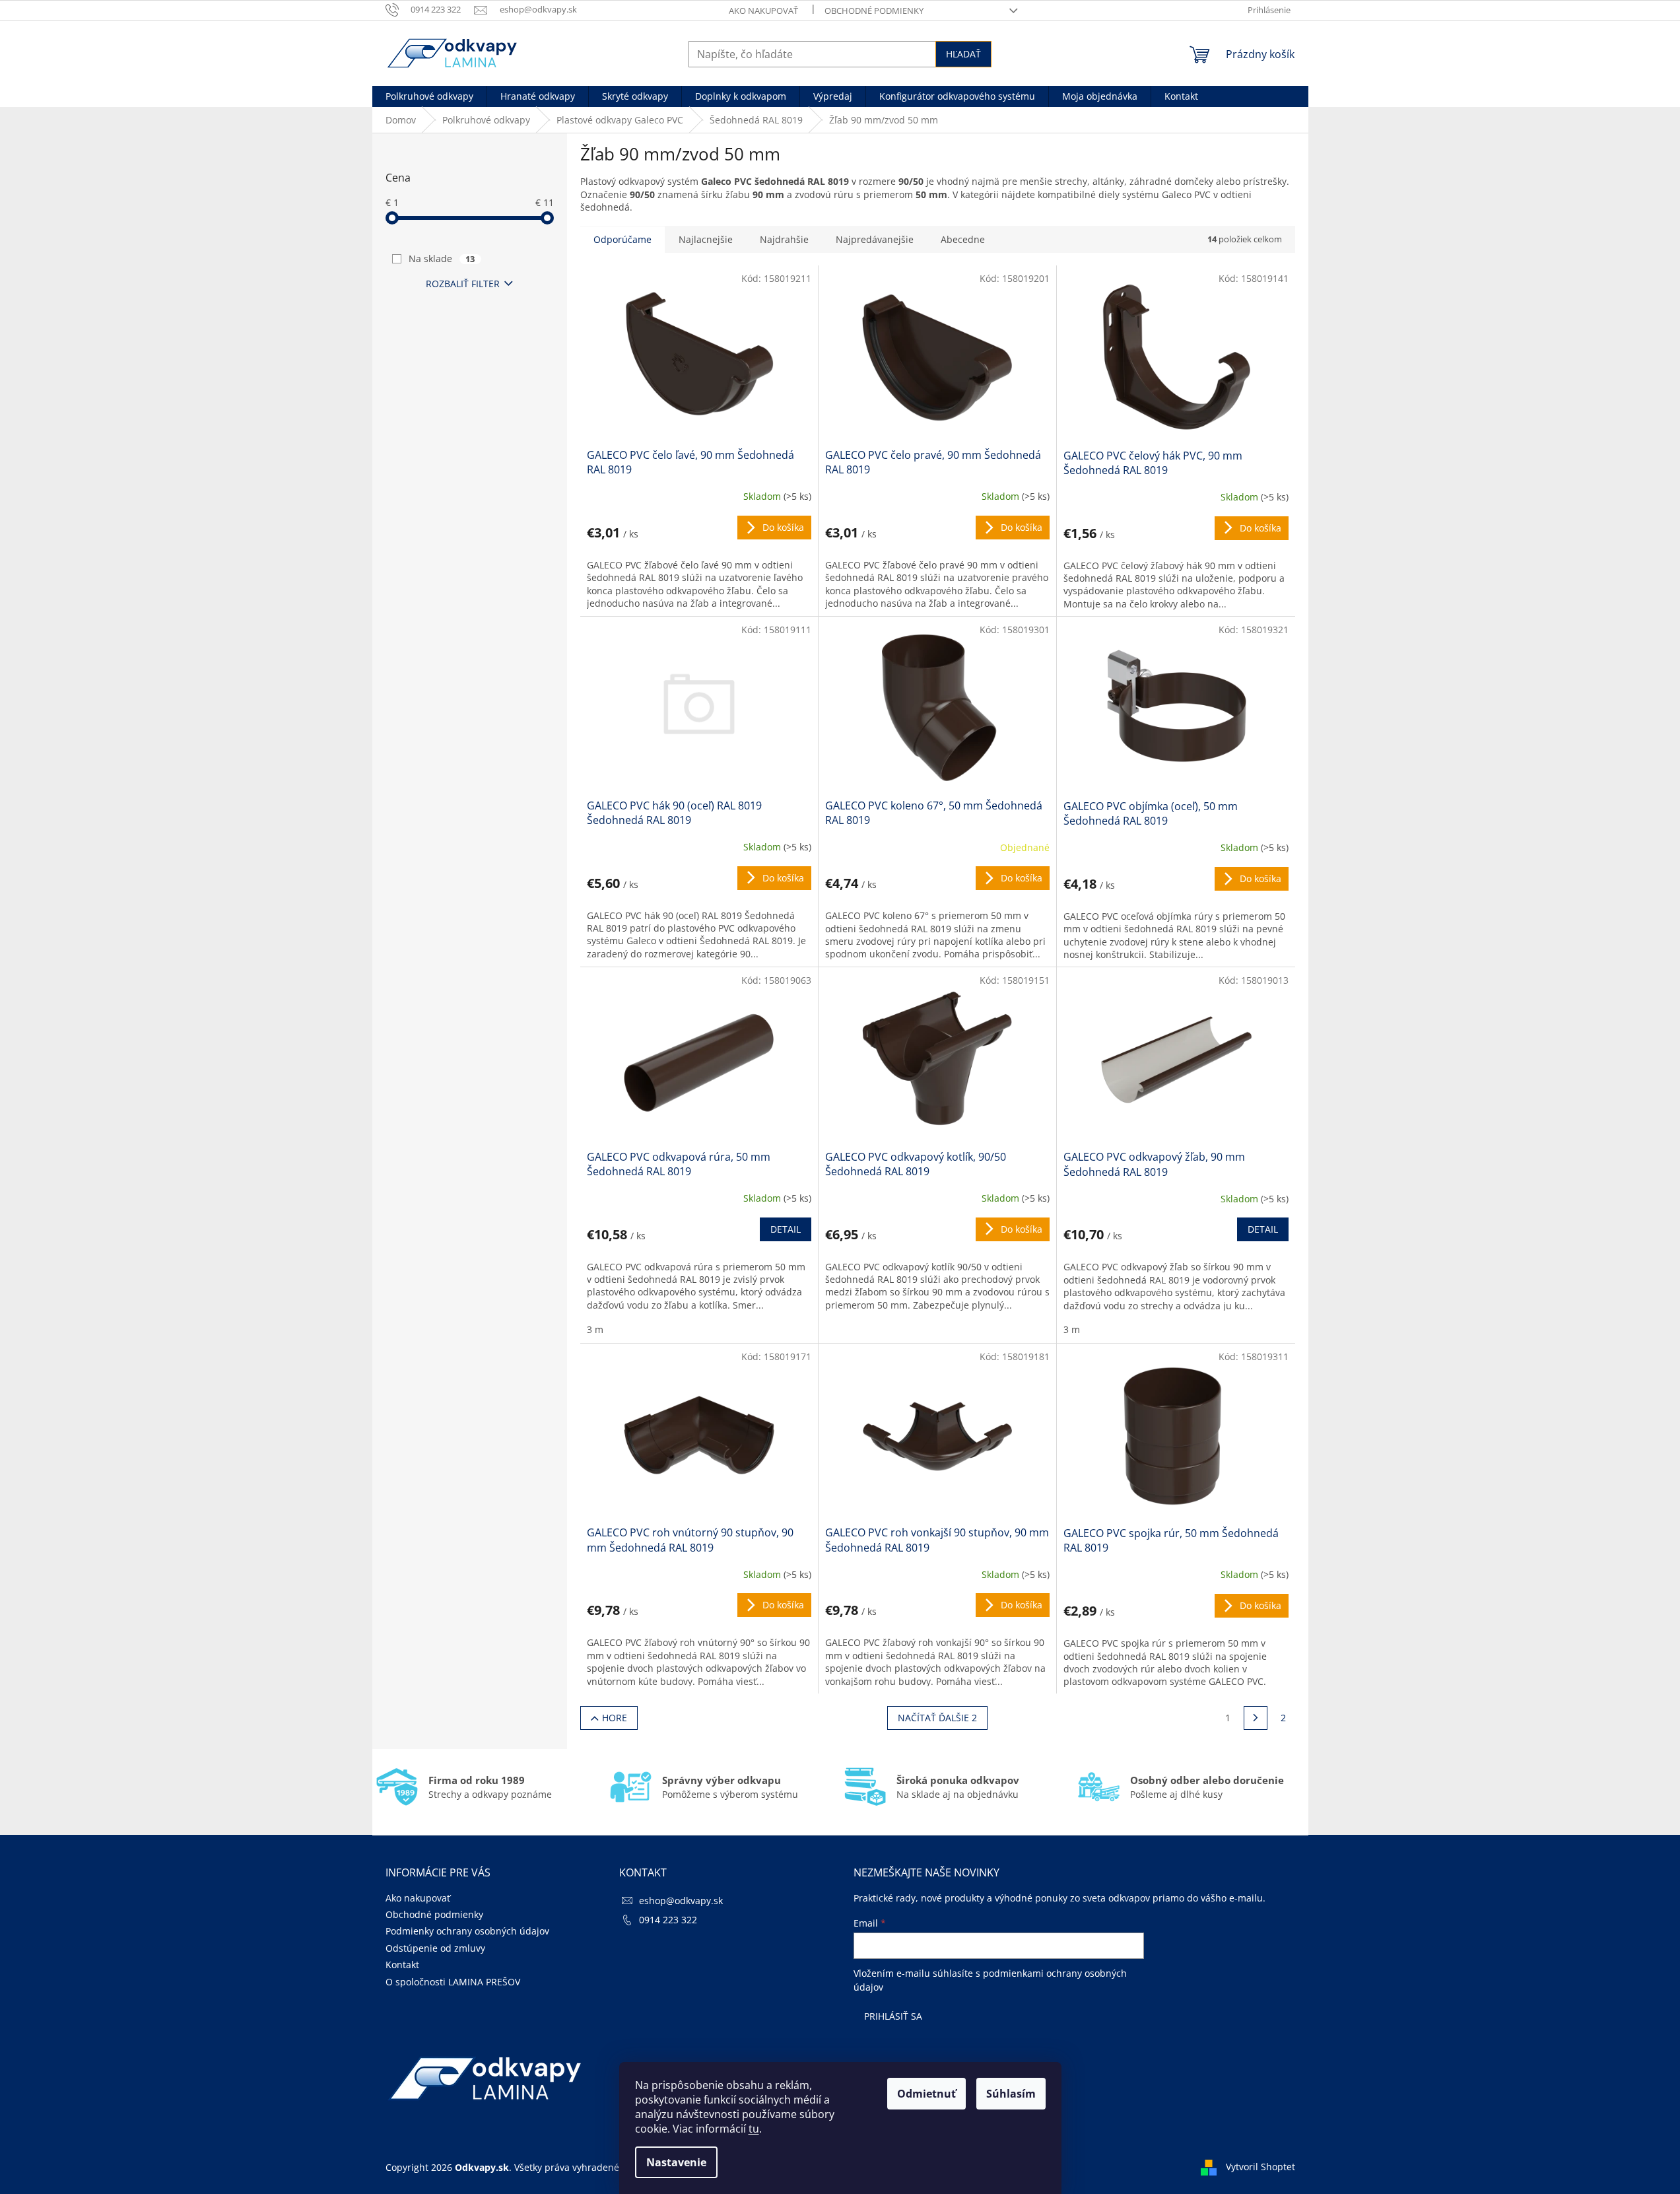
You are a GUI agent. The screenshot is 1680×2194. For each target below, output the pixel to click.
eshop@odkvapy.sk (681, 1901)
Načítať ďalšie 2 (937, 1718)
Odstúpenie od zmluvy (435, 1948)
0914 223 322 (668, 1920)
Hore (615, 1718)
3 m (595, 1329)
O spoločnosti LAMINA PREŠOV (453, 1982)
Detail (786, 1229)
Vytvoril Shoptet (1260, 2166)
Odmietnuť (926, 2094)
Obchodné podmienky (874, 11)
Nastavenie (676, 2162)
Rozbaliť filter (463, 284)
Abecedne (963, 239)
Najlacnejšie (706, 239)
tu (754, 2129)
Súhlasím (1011, 2094)
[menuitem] (429, 96)
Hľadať (963, 54)
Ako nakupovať (763, 11)
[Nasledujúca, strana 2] (1256, 1718)
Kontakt (402, 1965)
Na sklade (442, 258)
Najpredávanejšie (875, 239)
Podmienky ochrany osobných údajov (467, 1931)
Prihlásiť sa (893, 2016)
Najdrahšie (784, 239)
